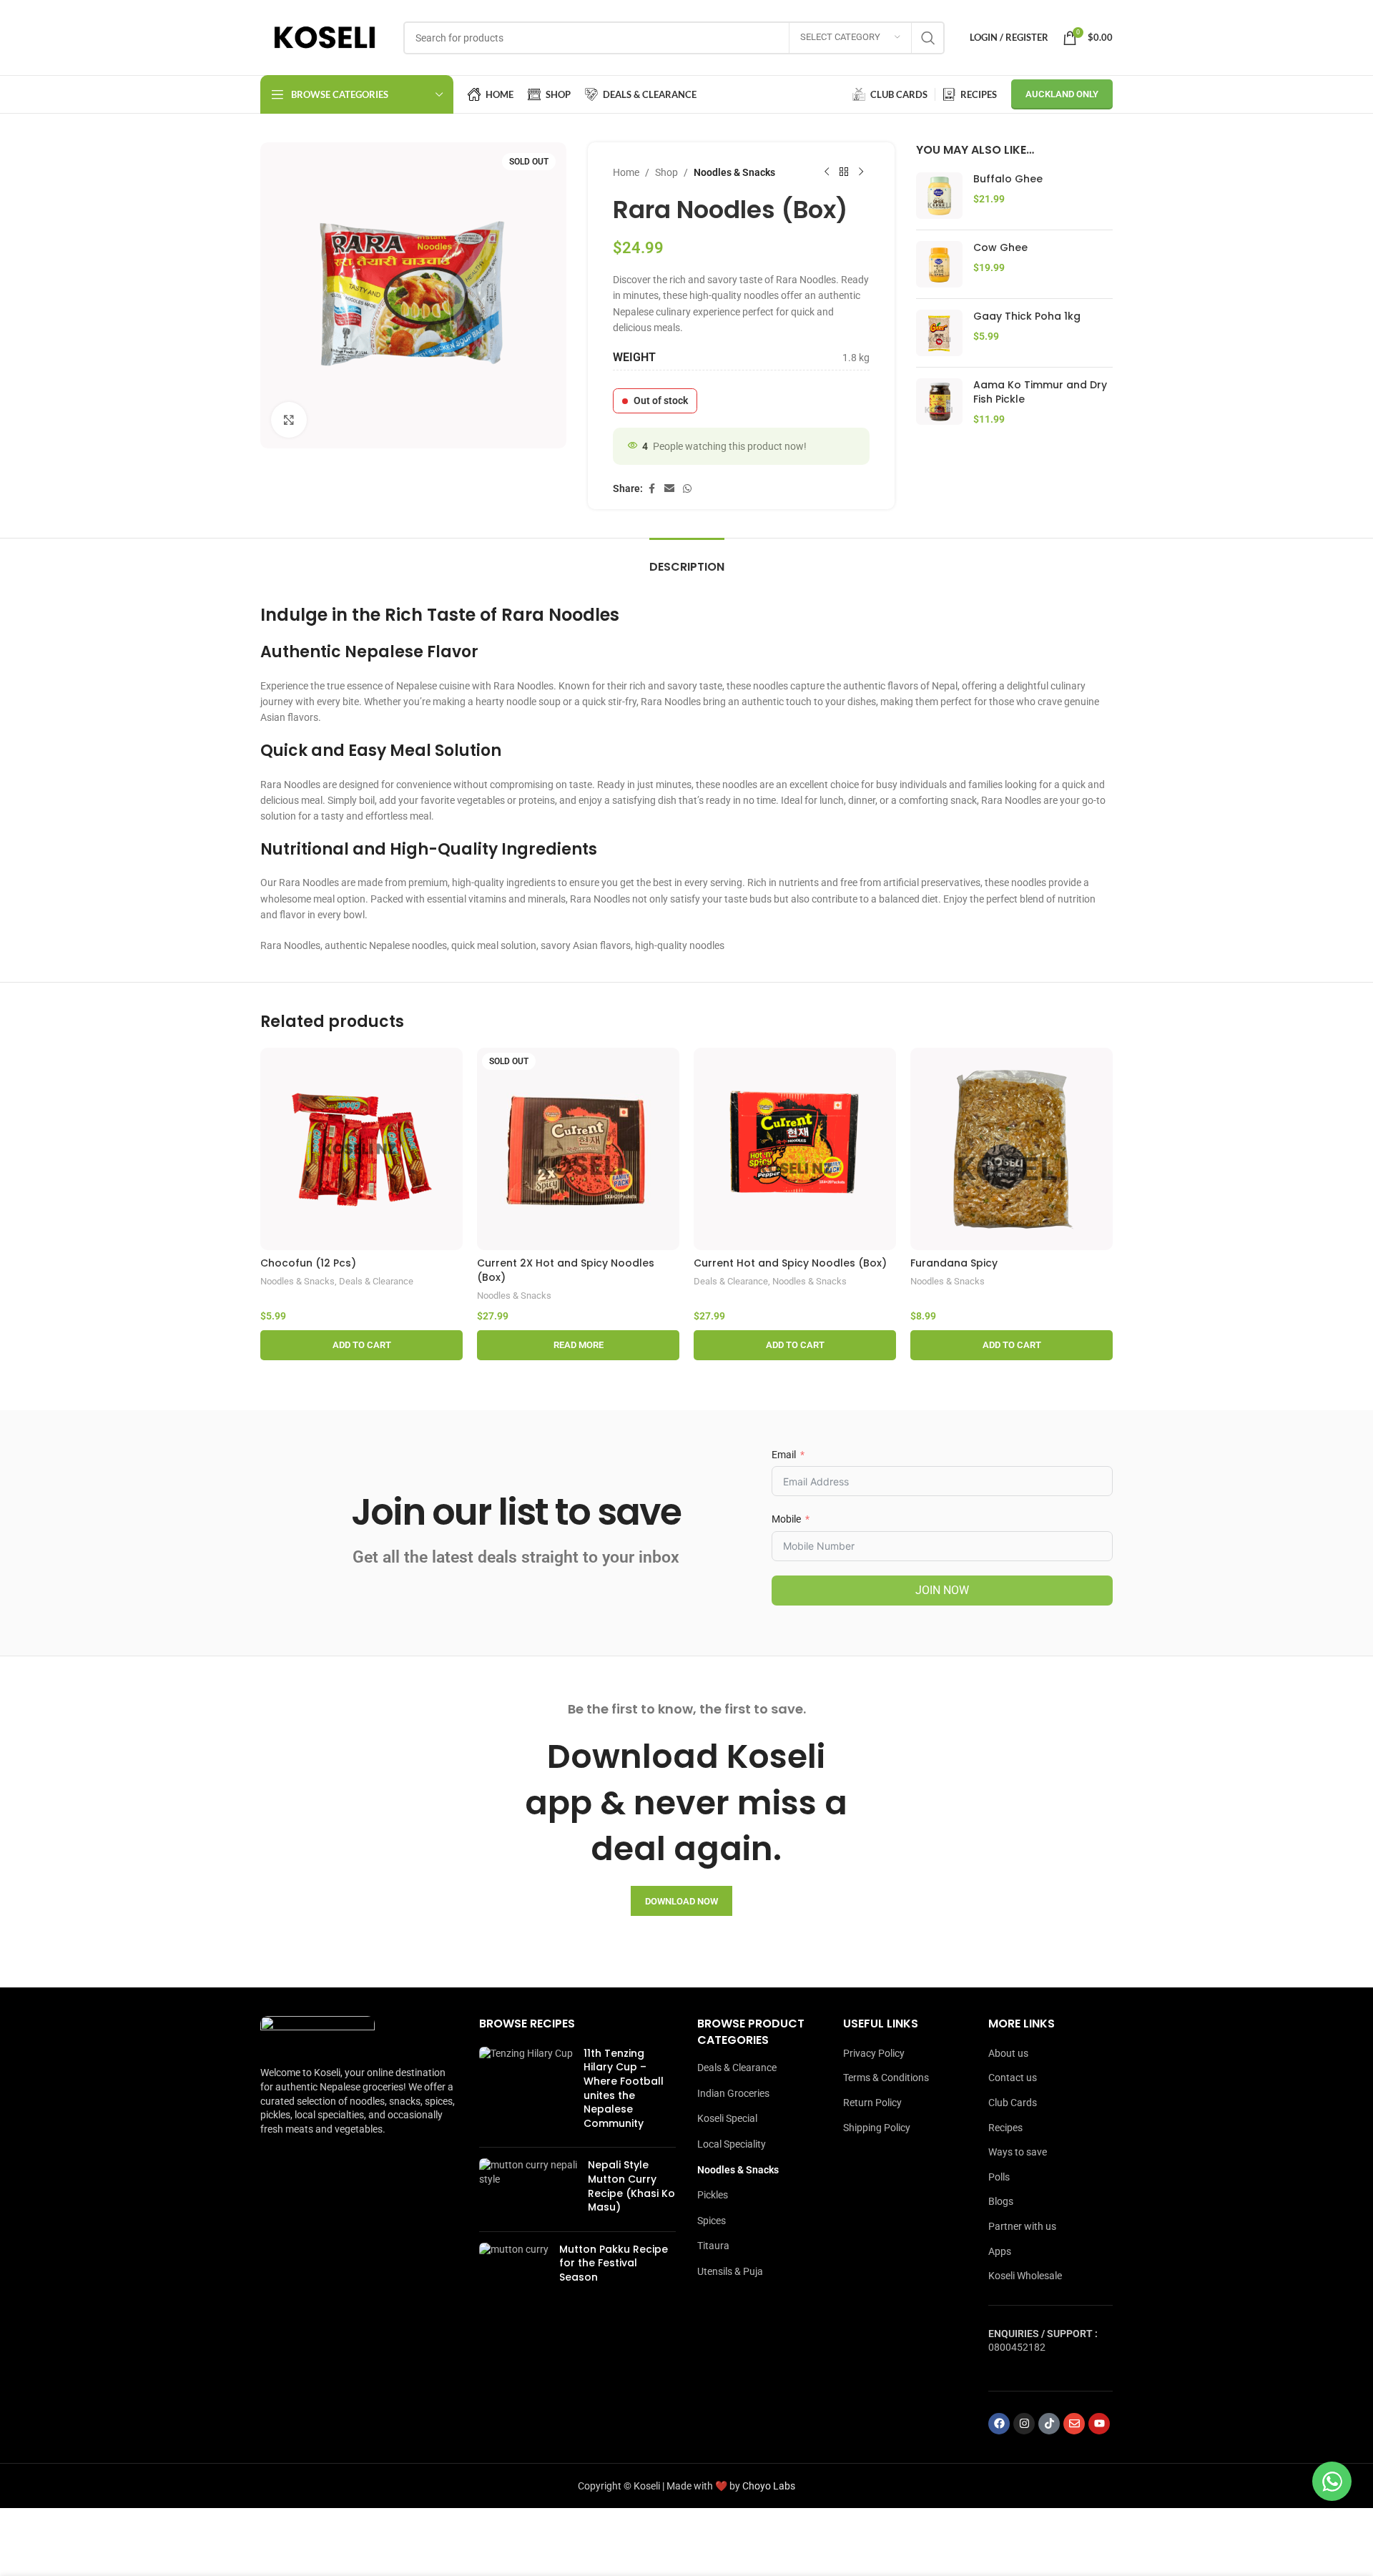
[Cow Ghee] (939, 264)
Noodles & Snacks (734, 172)
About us (1008, 2053)
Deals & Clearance (376, 1281)
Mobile (786, 1519)
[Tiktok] (1049, 2424)
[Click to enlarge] (289, 420)
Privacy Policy (874, 2053)
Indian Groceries (733, 2093)
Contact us (1013, 2078)
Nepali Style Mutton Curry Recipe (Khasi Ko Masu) (631, 2186)
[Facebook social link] (651, 489)
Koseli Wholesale (1025, 2276)
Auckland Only (1062, 94)
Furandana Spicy (954, 1263)
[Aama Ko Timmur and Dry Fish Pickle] (939, 402)
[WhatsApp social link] (687, 489)
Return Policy (872, 2103)
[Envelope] (1074, 2424)
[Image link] (318, 2033)
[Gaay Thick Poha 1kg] (939, 333)
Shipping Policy (877, 2128)
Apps (1000, 2251)
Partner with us (1022, 2226)
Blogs (1001, 2201)
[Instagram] (1024, 2424)
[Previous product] (827, 172)
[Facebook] (999, 2424)
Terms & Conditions (886, 2078)
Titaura (713, 2246)
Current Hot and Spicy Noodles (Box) (790, 1263)
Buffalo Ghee (1008, 179)
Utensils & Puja (730, 2271)
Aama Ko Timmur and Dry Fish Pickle (1040, 392)
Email (784, 1455)
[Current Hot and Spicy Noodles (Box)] (795, 1149)
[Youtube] (1099, 2424)
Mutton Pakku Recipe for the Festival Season (614, 2263)
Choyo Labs (769, 2486)
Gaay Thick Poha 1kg (1027, 316)
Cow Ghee (1000, 248)
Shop (666, 172)
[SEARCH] (928, 38)
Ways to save (1018, 2152)
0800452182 (1017, 2347)
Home (626, 172)
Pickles (713, 2195)
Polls (999, 2177)
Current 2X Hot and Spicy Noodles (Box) (566, 1270)
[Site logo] (325, 36)
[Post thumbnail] (526, 2092)
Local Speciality (732, 2144)
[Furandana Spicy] (1012, 1149)
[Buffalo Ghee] (939, 196)
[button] (361, 1345)
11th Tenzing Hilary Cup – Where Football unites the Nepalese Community (624, 2088)
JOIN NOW (942, 1590)
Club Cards (1013, 2103)
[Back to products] (844, 172)
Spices (712, 2221)
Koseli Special (727, 2118)
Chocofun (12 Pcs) (308, 1263)
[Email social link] (669, 489)
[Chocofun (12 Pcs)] (361, 1149)
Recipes (1005, 2128)
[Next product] (861, 172)
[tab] (687, 560)
